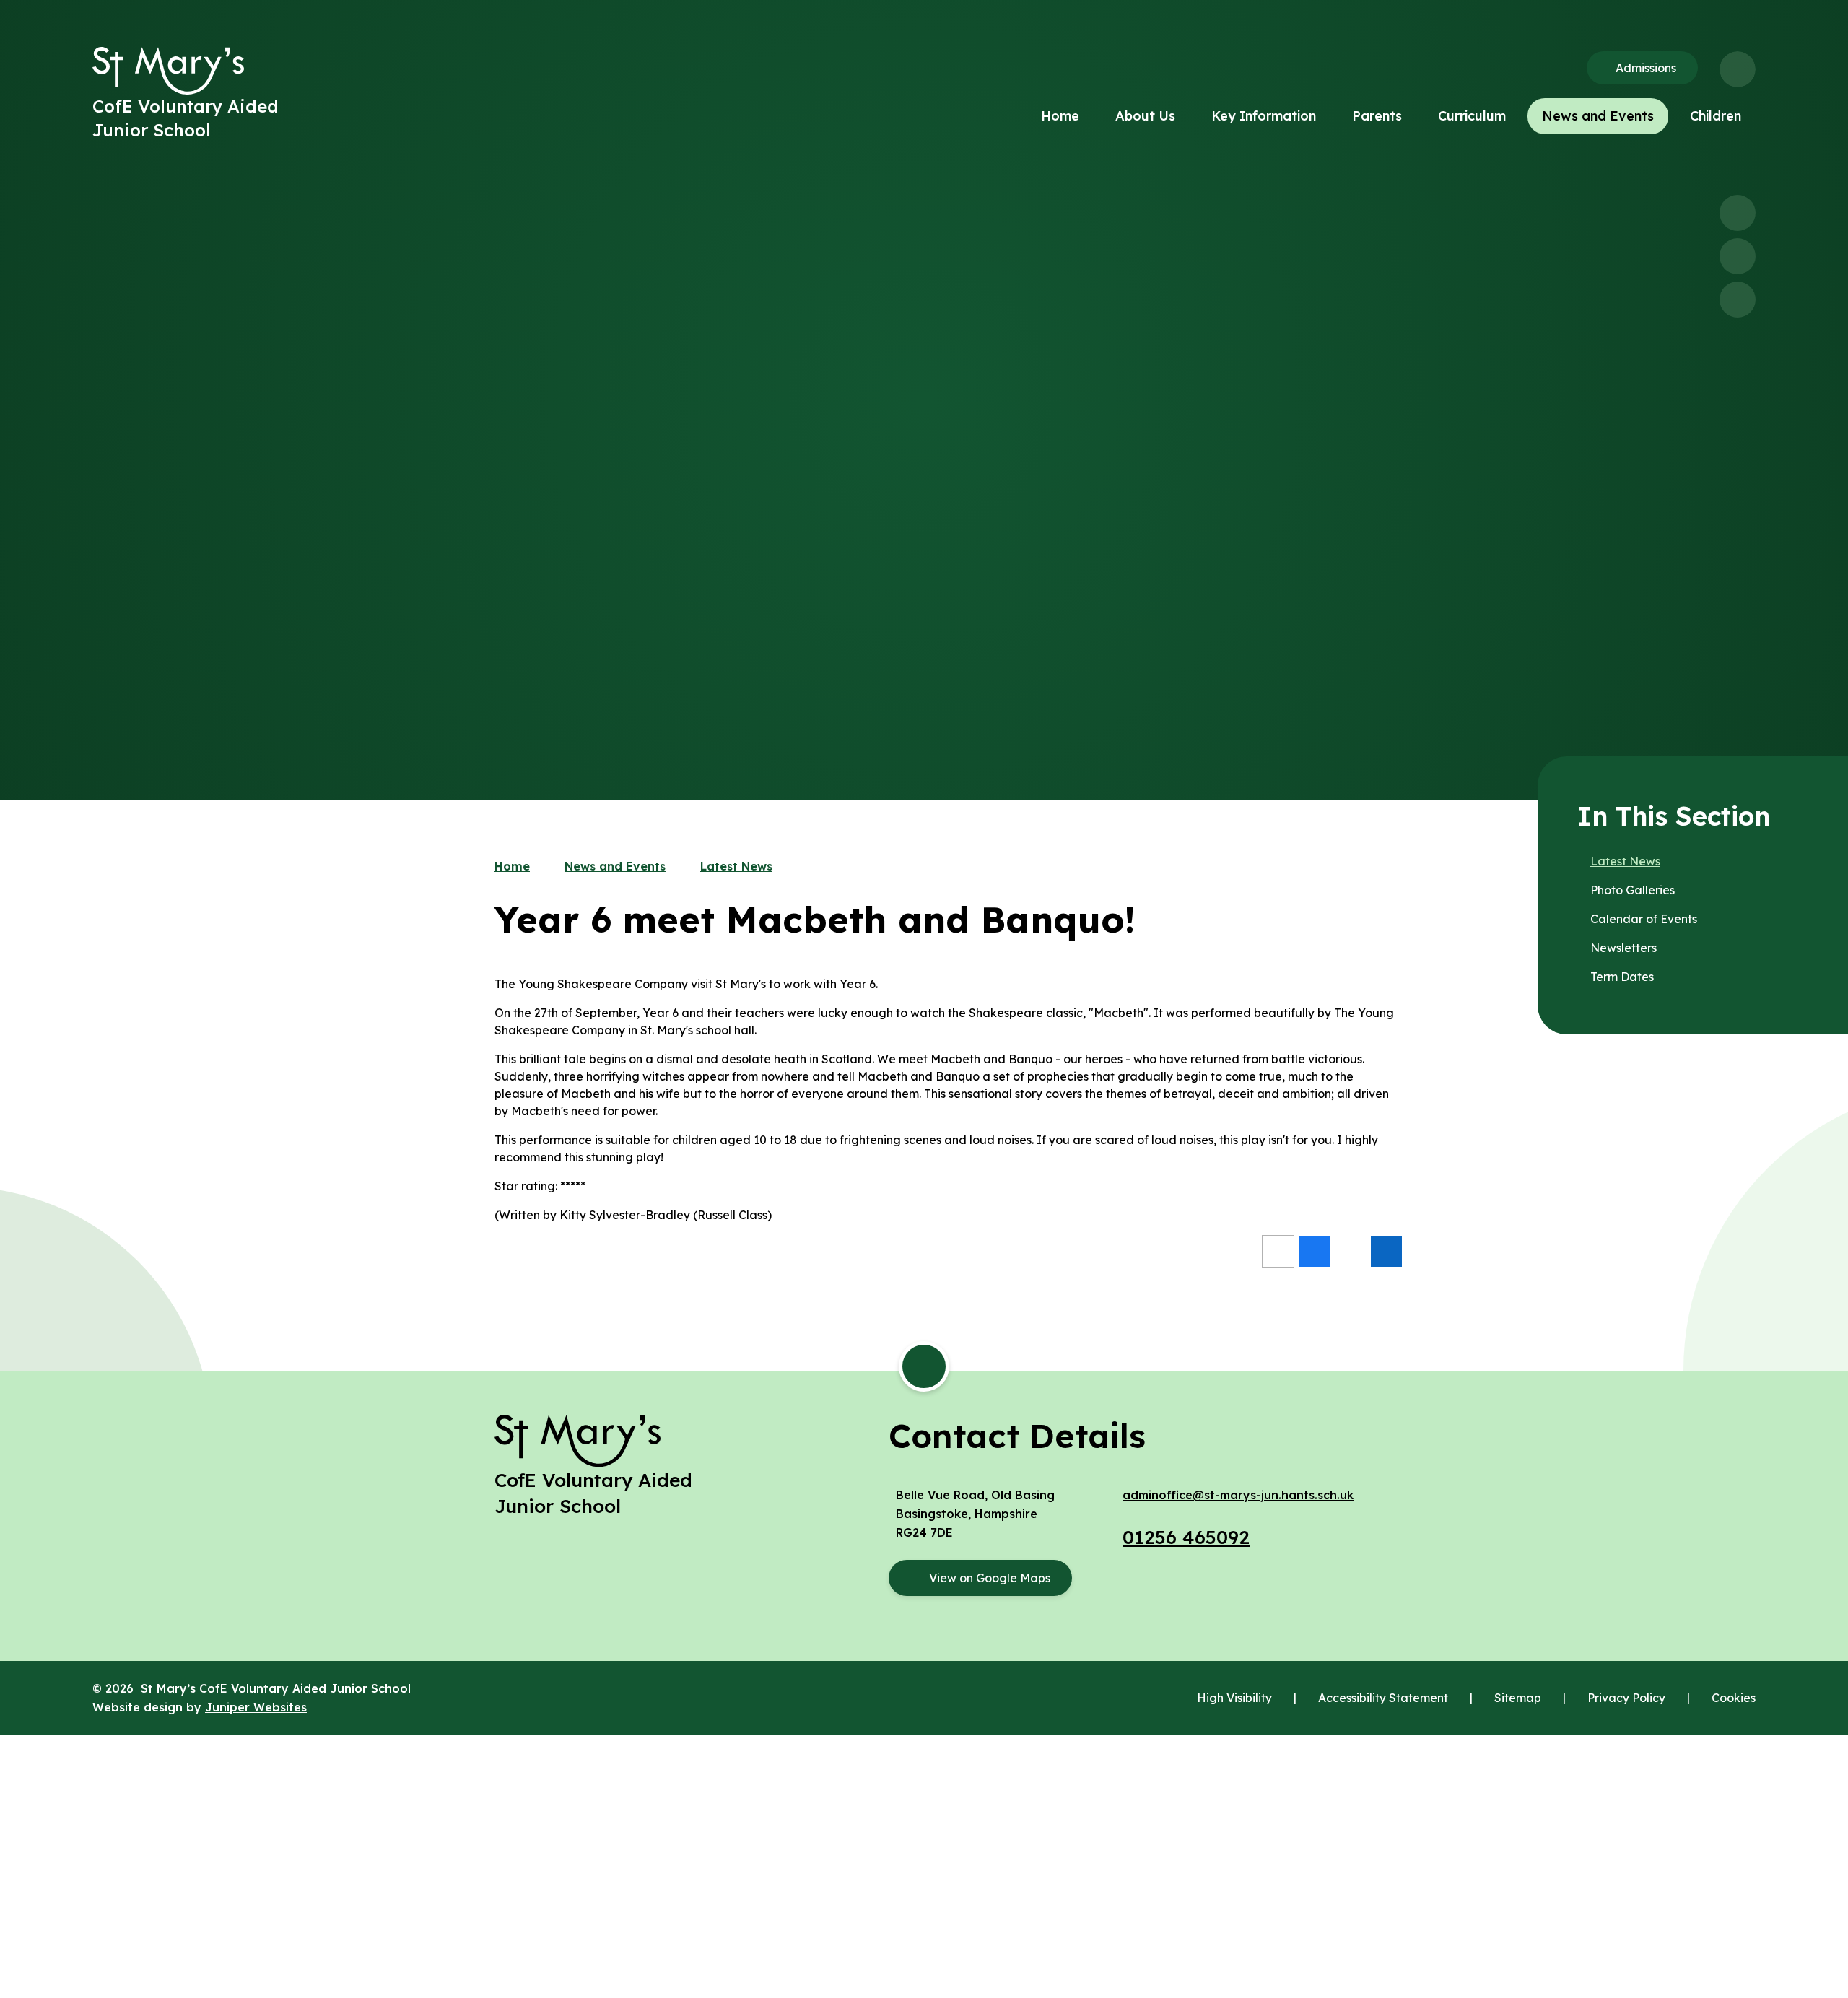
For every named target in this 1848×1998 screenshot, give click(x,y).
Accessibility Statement (1383, 1698)
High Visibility (1234, 1698)
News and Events (615, 866)
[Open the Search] (1738, 69)
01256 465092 (1186, 1537)
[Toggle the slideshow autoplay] (1738, 300)
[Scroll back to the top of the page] (924, 1366)
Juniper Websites (256, 1707)
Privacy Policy (1626, 1698)
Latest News (736, 866)
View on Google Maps (990, 1578)
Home (512, 866)
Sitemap (1518, 1698)
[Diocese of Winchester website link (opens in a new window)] (924, 1785)
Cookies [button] (1734, 1698)
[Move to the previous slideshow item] (1738, 213)
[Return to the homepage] (168, 71)
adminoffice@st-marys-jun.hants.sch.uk (1238, 1495)
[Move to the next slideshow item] (1738, 256)
